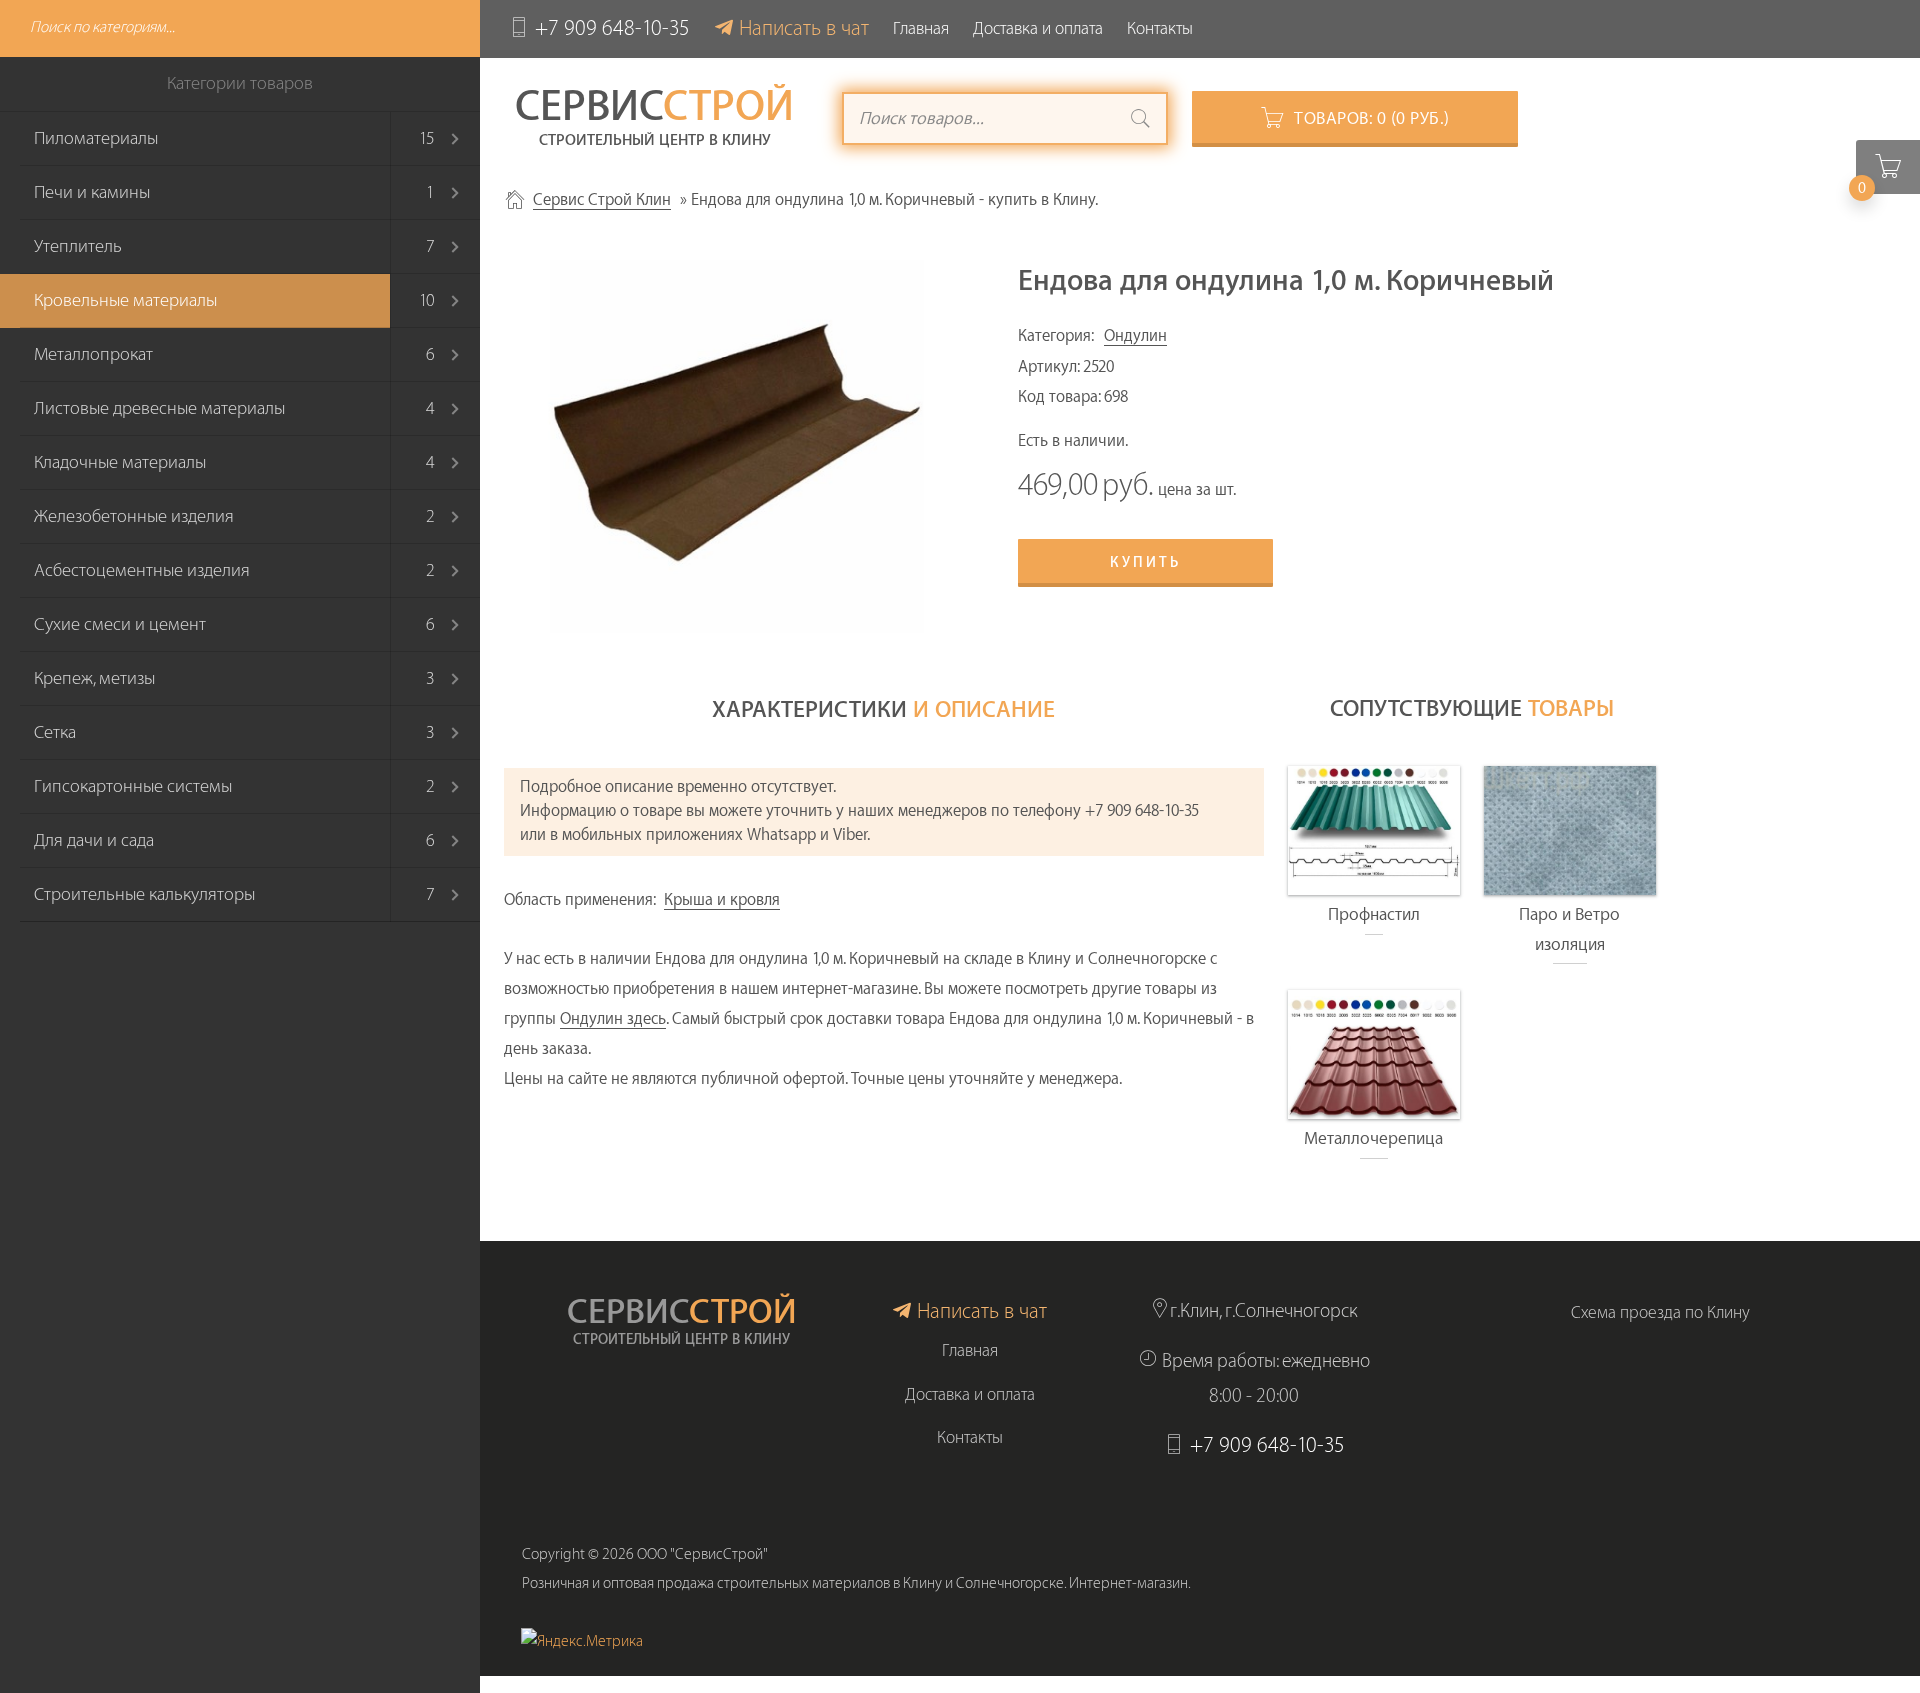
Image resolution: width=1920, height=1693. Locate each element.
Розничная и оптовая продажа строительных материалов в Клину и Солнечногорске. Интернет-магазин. (856, 1583)
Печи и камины (92, 192)
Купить (1145, 563)
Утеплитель (78, 246)
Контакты (1160, 28)
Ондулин (1135, 336)
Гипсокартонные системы (133, 786)
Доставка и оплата (1038, 28)
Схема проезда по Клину (1660, 1312)
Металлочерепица (1373, 1138)
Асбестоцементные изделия (142, 570)
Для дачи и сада (94, 840)
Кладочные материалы (120, 462)
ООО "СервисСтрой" (702, 1554)
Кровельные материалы (125, 300)
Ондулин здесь (613, 1019)
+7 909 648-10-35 (612, 28)
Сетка (55, 732)
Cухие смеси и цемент (120, 624)
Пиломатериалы (96, 138)
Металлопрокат (93, 354)
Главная (921, 28)
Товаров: (1372, 118)
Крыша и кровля (722, 900)
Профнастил (1374, 914)
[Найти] (1141, 121)
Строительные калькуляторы (144, 894)
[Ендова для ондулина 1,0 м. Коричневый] (737, 446)
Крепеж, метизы (94, 678)
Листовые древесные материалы (159, 408)
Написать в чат (804, 28)
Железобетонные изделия (134, 516)
